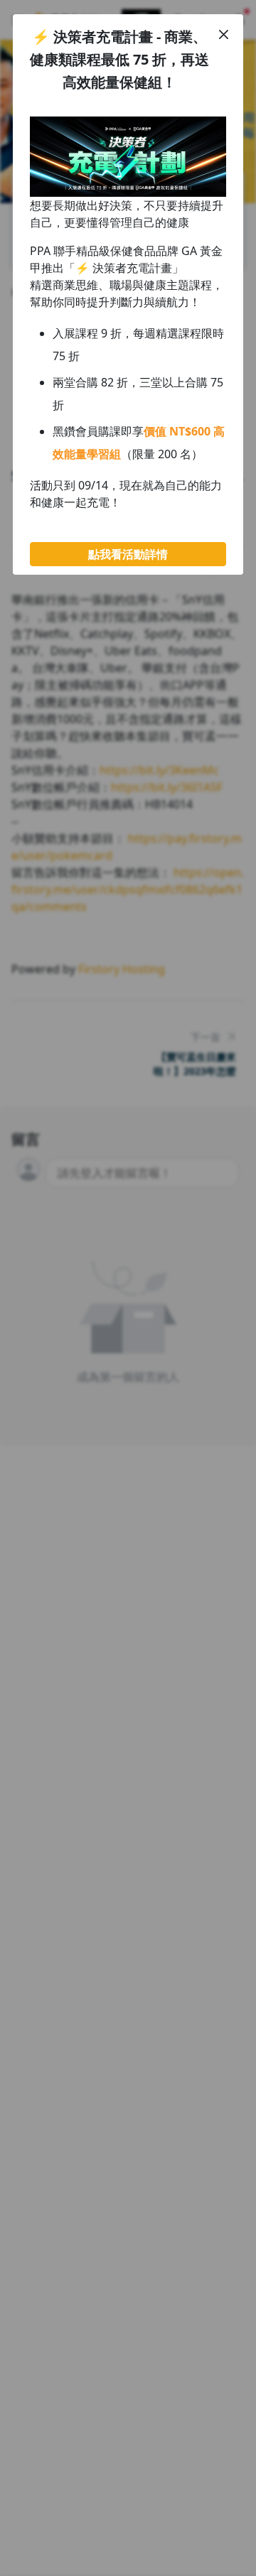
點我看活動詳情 (128, 554)
